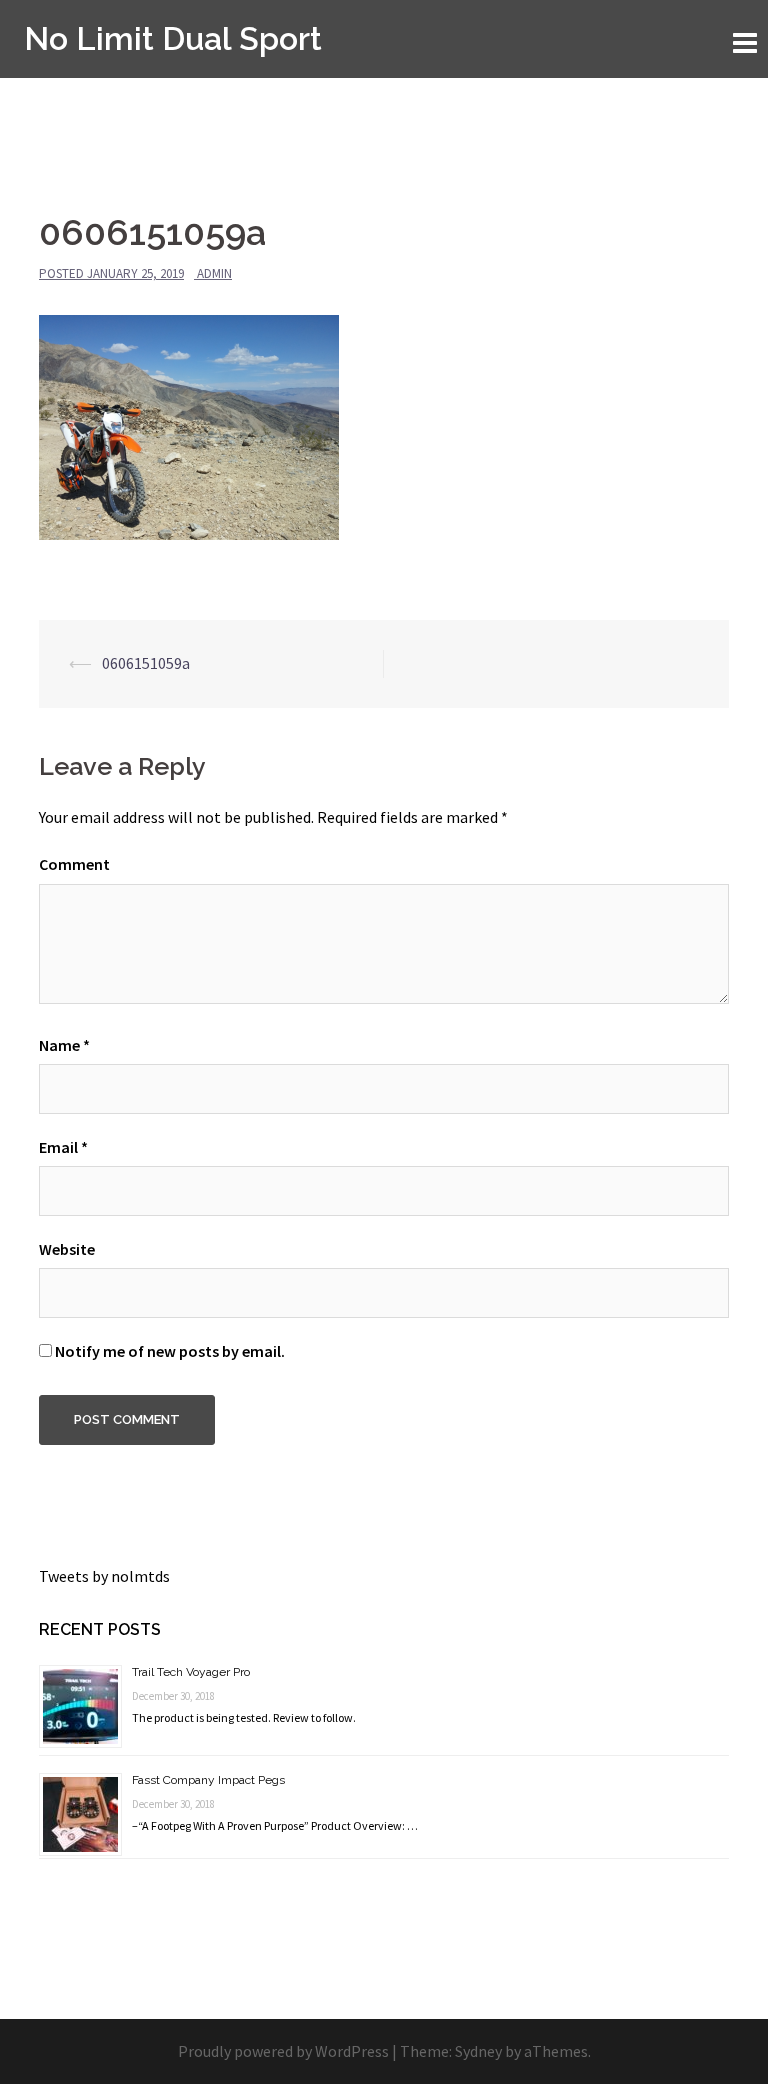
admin (214, 273)
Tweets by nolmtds (104, 1576)
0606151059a (146, 663)
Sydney (478, 2051)
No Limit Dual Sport (173, 38)
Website (67, 1249)
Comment (74, 864)
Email (63, 1147)
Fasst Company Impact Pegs (208, 1780)
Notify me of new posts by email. (170, 1351)
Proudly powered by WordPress (283, 2051)
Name (64, 1045)
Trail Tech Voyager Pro (191, 1672)
